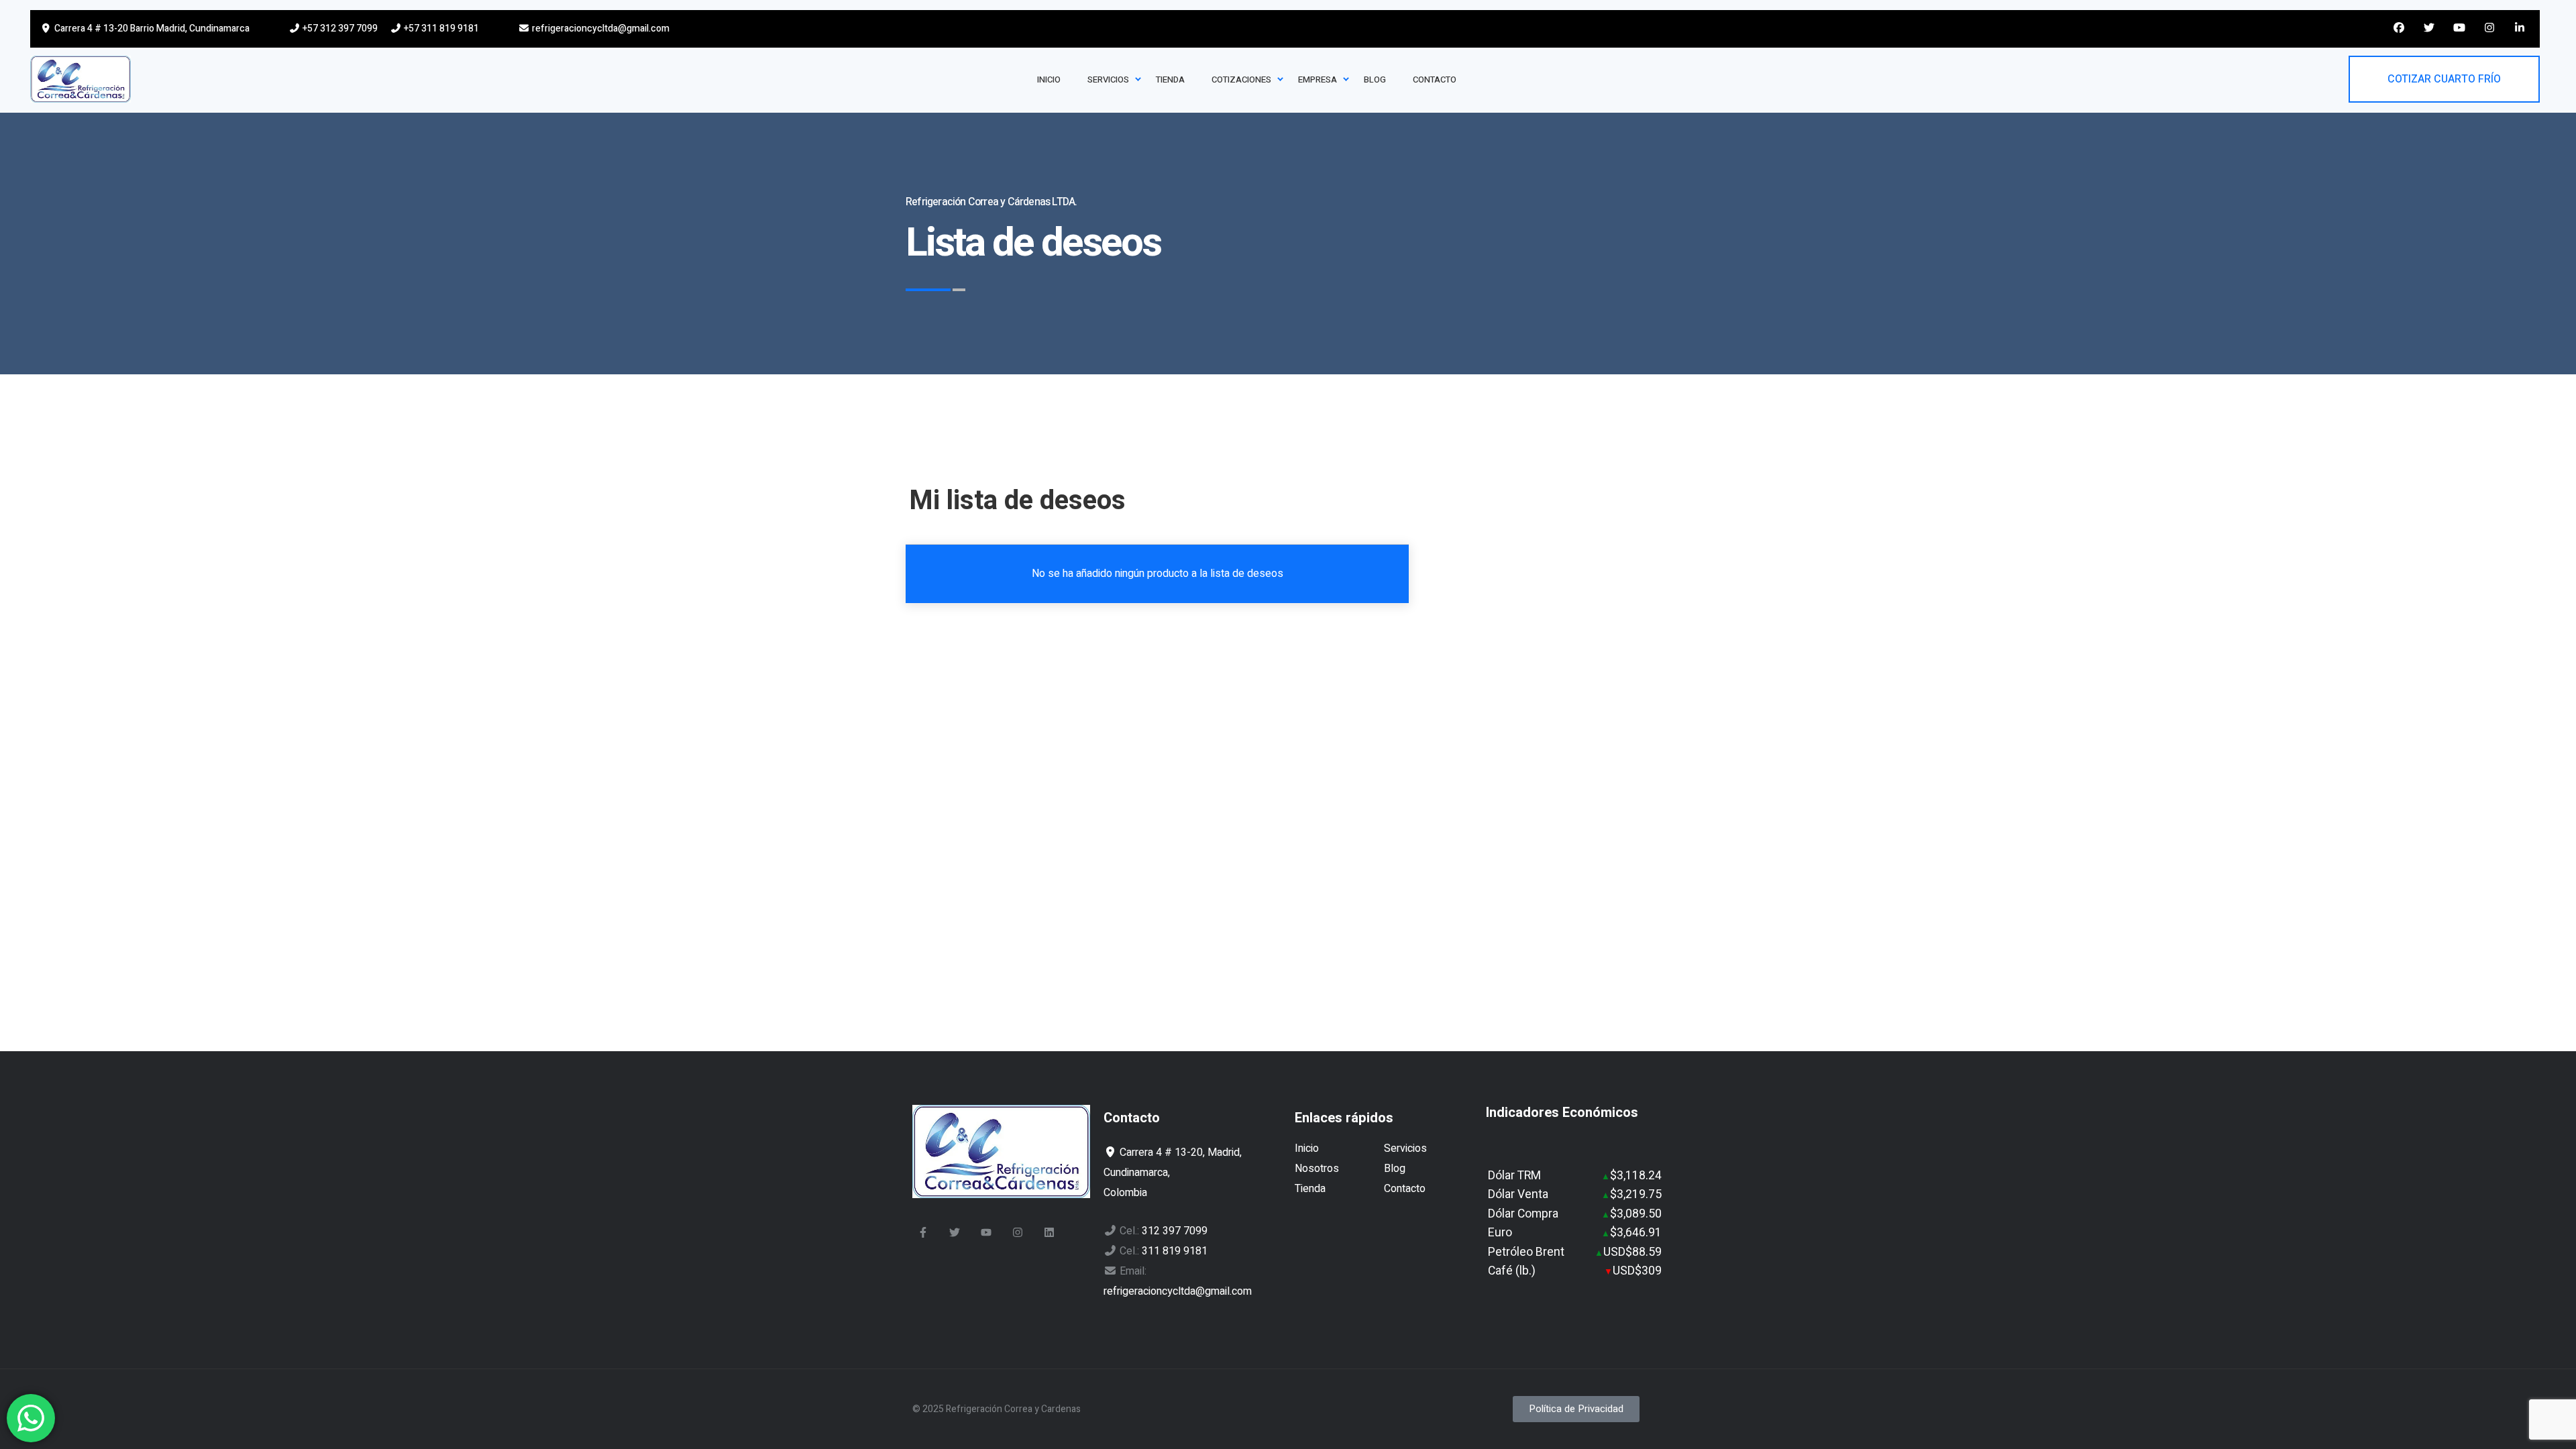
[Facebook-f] (923, 1232)
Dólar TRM (1514, 1176)
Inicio (1307, 1148)
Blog (1395, 1169)
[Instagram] (1018, 1232)
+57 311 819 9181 (440, 29)
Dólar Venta (1518, 1194)
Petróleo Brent (1526, 1252)
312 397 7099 (1175, 1231)
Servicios (1405, 1148)
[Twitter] (955, 1232)
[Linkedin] (1049, 1232)
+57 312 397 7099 (339, 29)
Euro (1500, 1233)
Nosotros (1317, 1169)
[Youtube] (986, 1232)
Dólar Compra (1523, 1214)
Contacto (1405, 1189)
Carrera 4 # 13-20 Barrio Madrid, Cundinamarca (151, 29)
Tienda (1310, 1189)
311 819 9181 (1175, 1251)
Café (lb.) (1512, 1271)
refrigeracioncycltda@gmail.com (600, 29)
